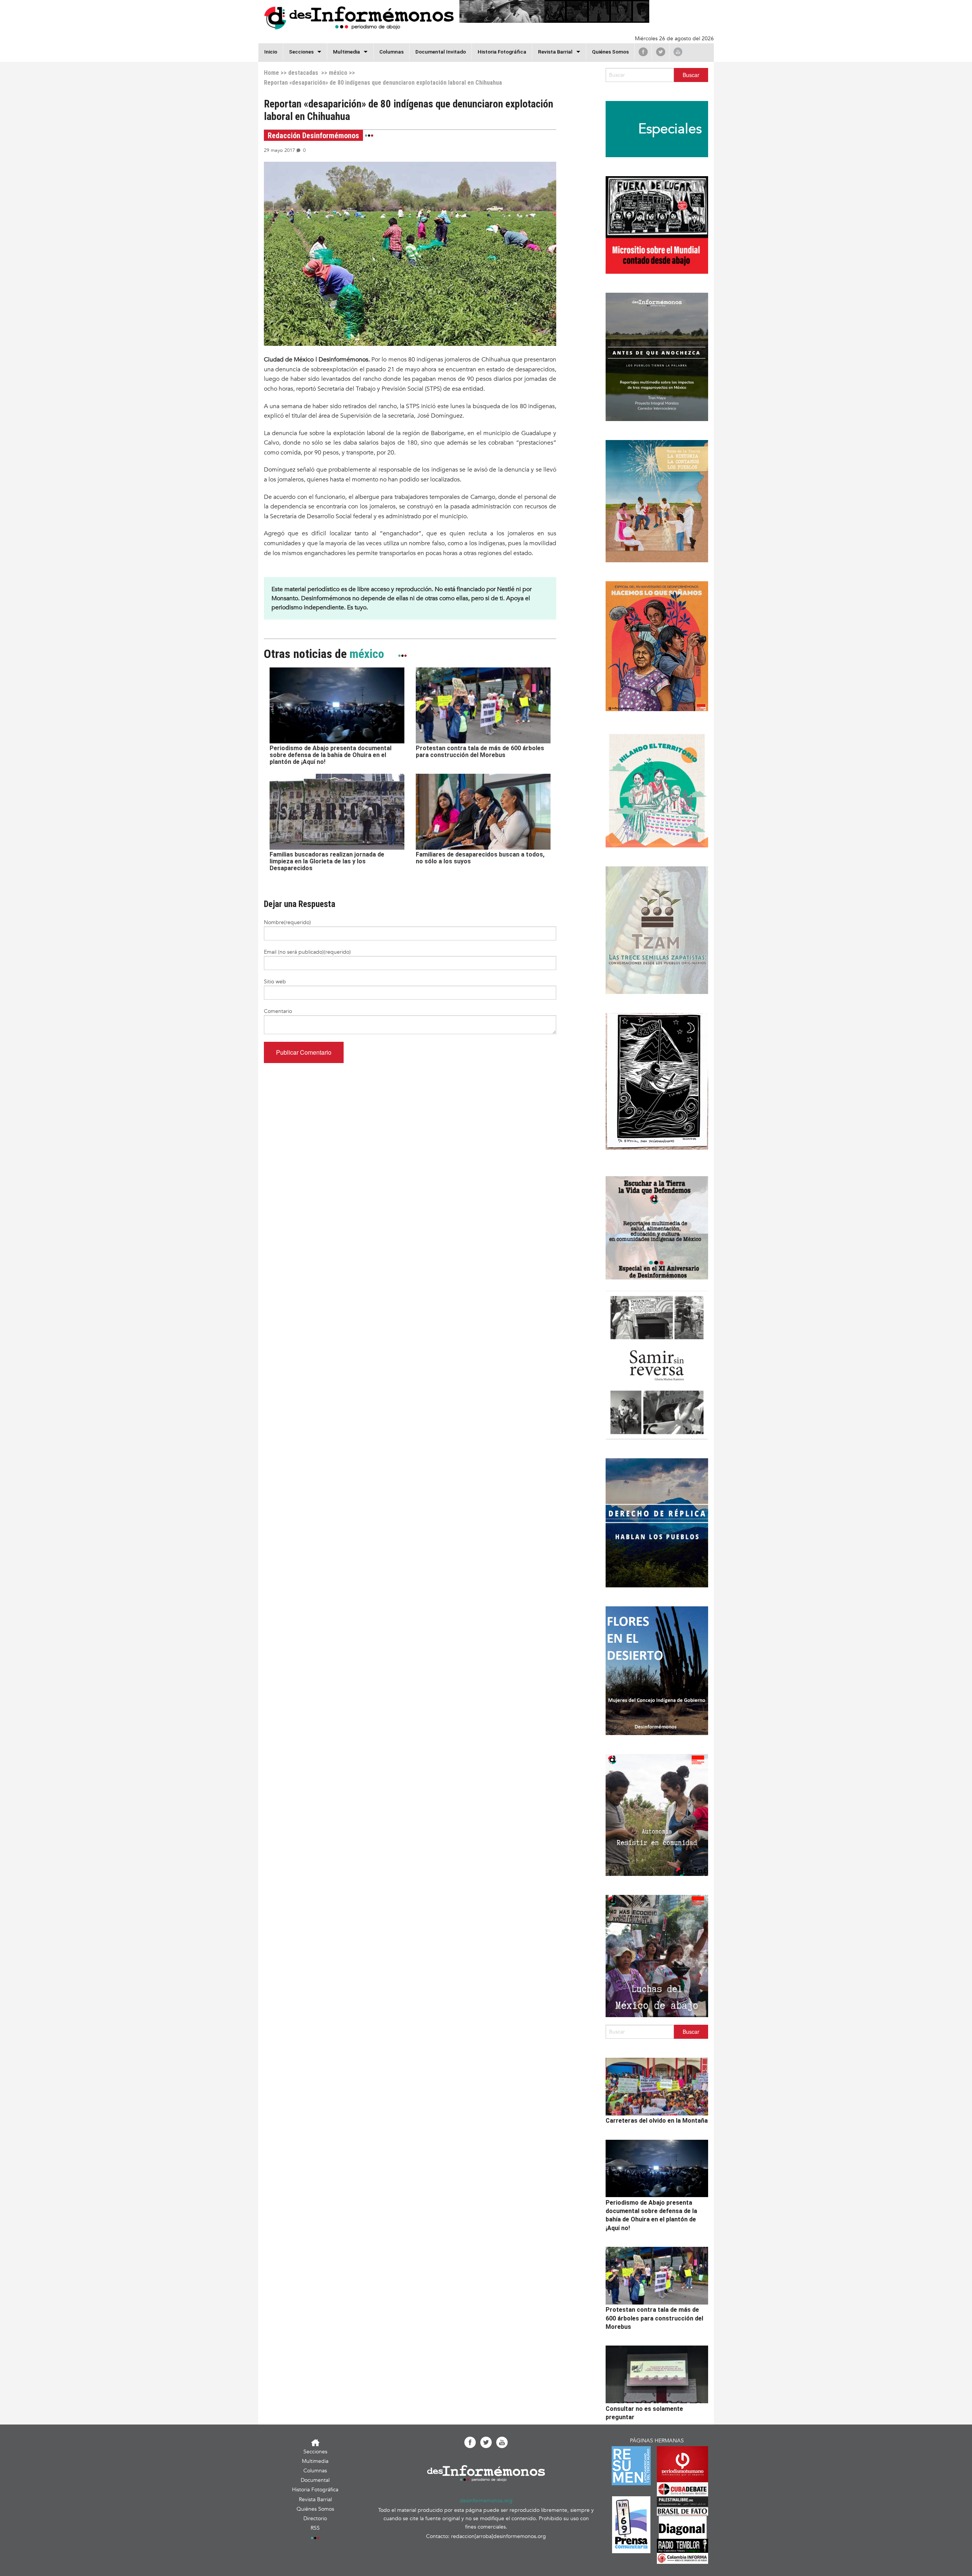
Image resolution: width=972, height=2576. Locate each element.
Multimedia (346, 52)
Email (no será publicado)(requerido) (307, 952)
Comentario (278, 1011)
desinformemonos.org (486, 2501)
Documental (315, 2480)
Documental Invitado (441, 52)
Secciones (315, 2452)
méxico (338, 73)
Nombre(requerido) (287, 922)
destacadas (303, 73)
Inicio (271, 52)
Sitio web (275, 982)
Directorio (315, 2518)
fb (643, 52)
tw (661, 52)
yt (678, 52)
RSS (315, 2528)
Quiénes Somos (610, 52)
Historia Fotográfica (502, 52)
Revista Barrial (555, 52)
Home (271, 73)
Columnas (391, 52)
